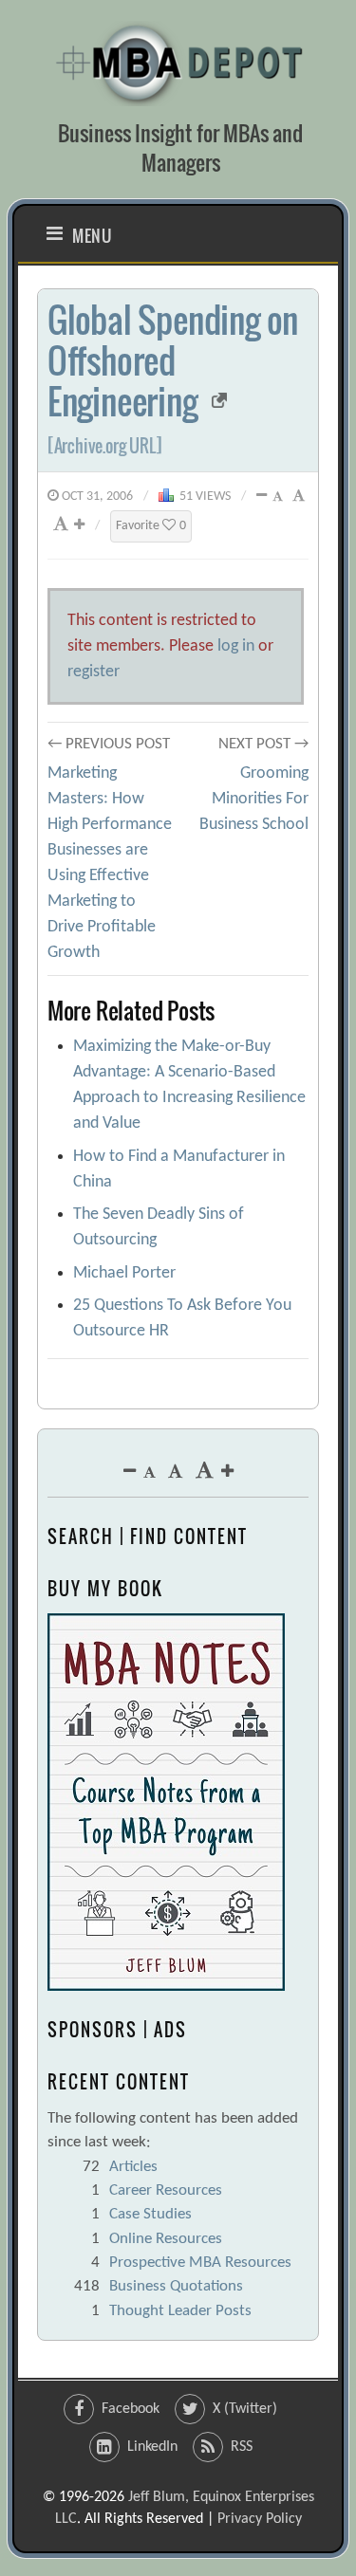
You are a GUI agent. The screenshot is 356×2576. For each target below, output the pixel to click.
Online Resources (166, 2239)
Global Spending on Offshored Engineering (173, 360)
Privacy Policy (260, 2519)
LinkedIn (152, 2447)
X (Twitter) (245, 2409)
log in (236, 646)
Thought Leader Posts (180, 2311)
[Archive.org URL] (105, 446)
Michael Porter (124, 1273)
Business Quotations (176, 2286)
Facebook (131, 2409)
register (94, 672)
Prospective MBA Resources (200, 2263)
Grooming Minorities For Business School (254, 799)
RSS (242, 2447)
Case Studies (150, 2214)
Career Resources (166, 2190)
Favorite (151, 526)
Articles (133, 2167)
